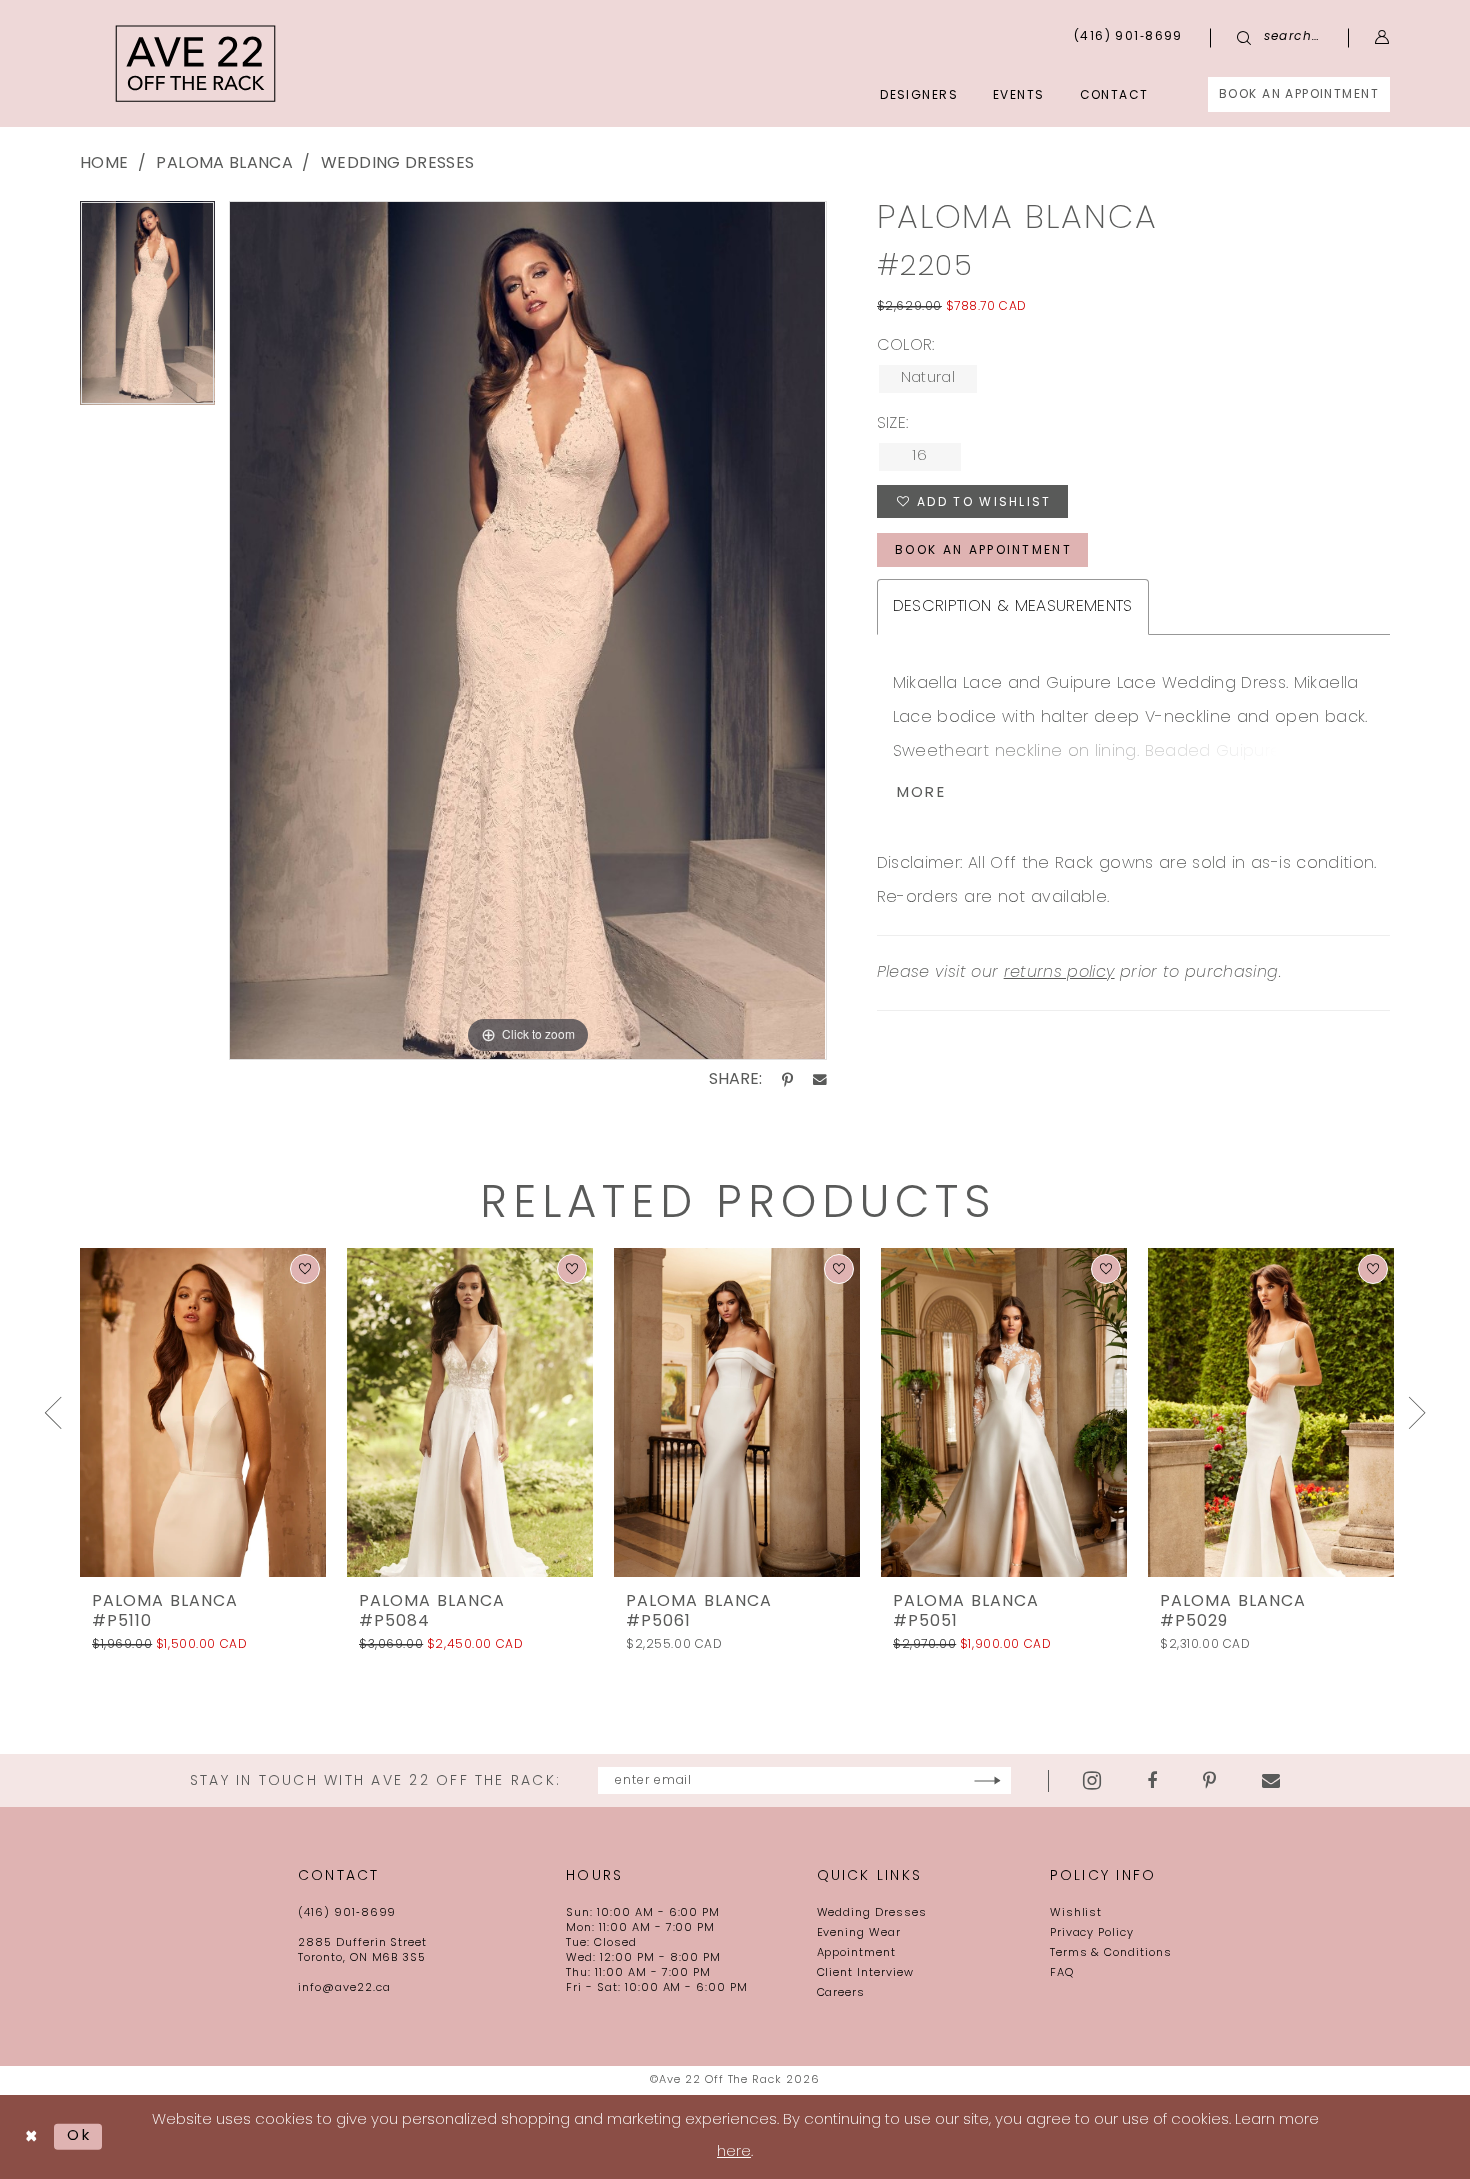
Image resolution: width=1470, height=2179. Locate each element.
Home (104, 164)
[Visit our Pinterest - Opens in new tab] (1209, 1781)
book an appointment (983, 551)
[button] (1382, 37)
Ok (79, 2136)
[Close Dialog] (31, 2136)
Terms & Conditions (1111, 1953)
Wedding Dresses (397, 164)
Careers (841, 1993)
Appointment (857, 1953)
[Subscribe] (987, 1780)
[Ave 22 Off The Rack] (196, 63)
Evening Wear (859, 1933)
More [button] (921, 793)
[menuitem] (1299, 94)
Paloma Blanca (224, 164)
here (734, 2152)
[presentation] (203, 1412)
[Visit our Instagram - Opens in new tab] (1092, 1780)
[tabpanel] (147, 310)
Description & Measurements (1013, 607)
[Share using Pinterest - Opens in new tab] (787, 1080)
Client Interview (865, 1973)
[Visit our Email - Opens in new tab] (1271, 1781)
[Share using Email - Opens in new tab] (820, 1080)
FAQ (1062, 1973)
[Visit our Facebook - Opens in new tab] (1152, 1781)
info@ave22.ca (344, 1988)
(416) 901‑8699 (347, 1913)
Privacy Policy (1092, 1933)
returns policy (1059, 973)
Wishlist (1076, 1913)
